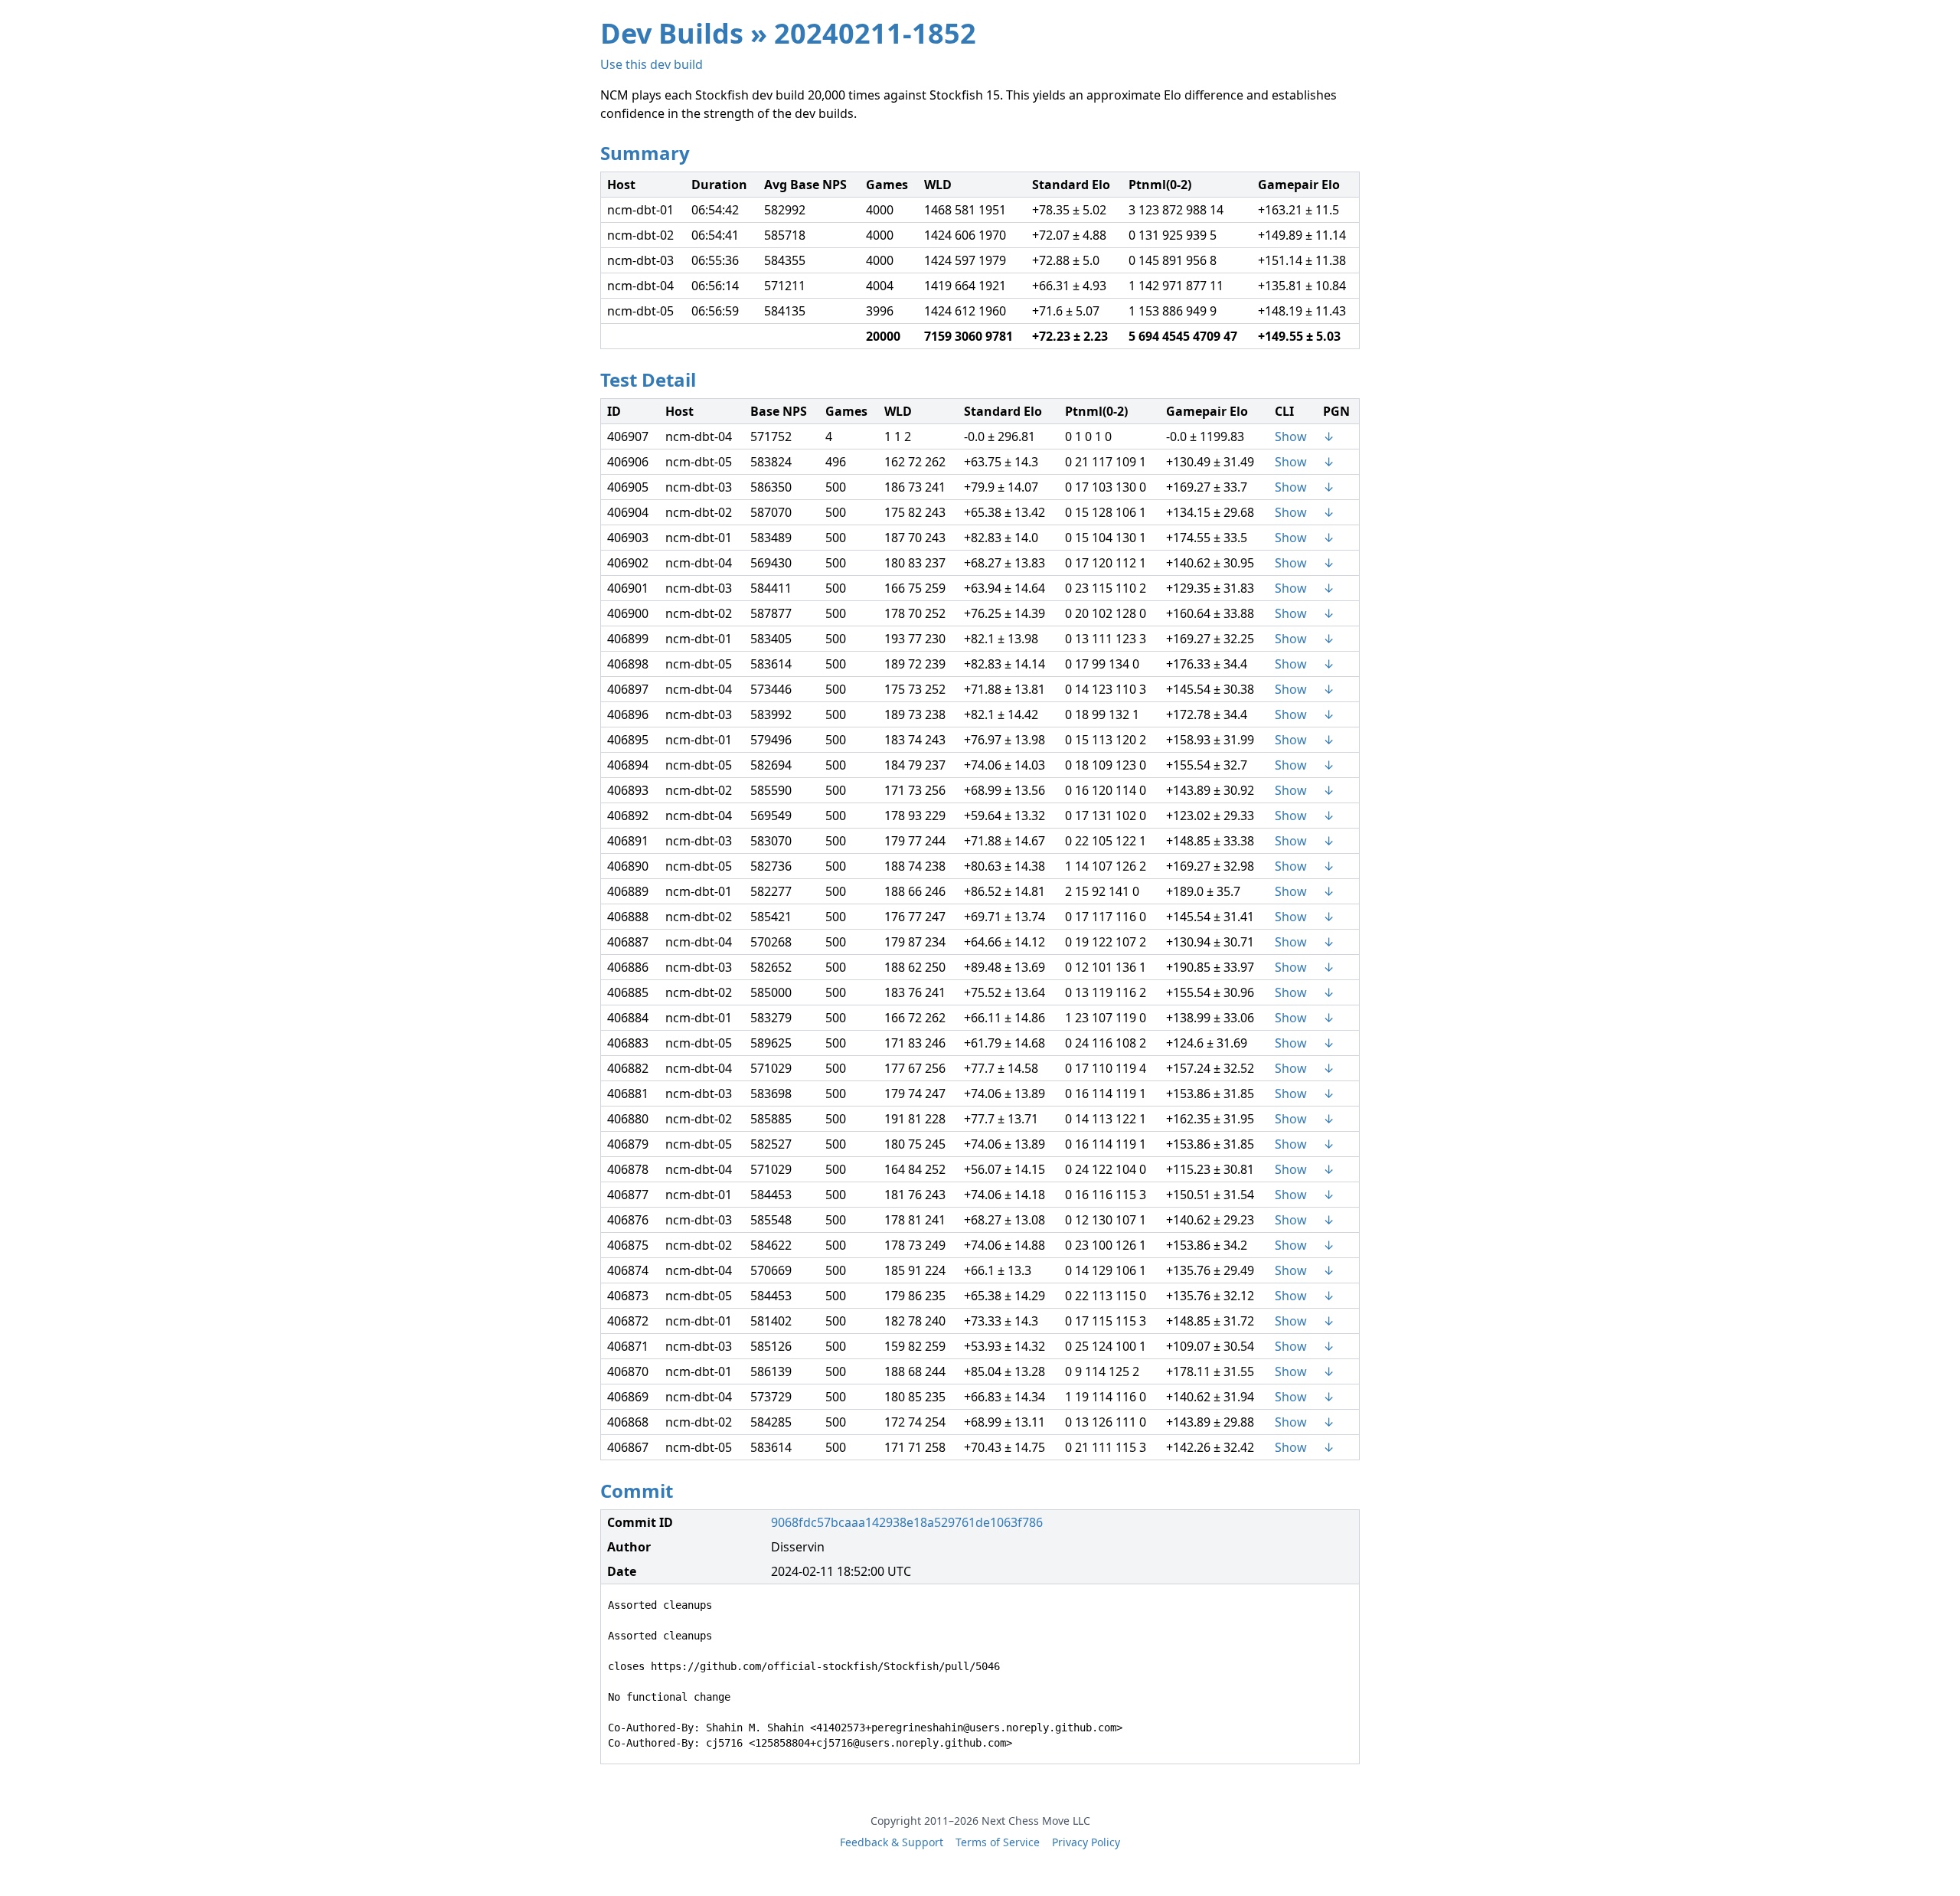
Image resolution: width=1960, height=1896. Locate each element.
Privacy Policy (1086, 1842)
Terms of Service (998, 1842)
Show (1291, 436)
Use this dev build (652, 64)
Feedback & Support (892, 1842)
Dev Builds (672, 33)
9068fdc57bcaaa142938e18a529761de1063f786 (907, 1522)
